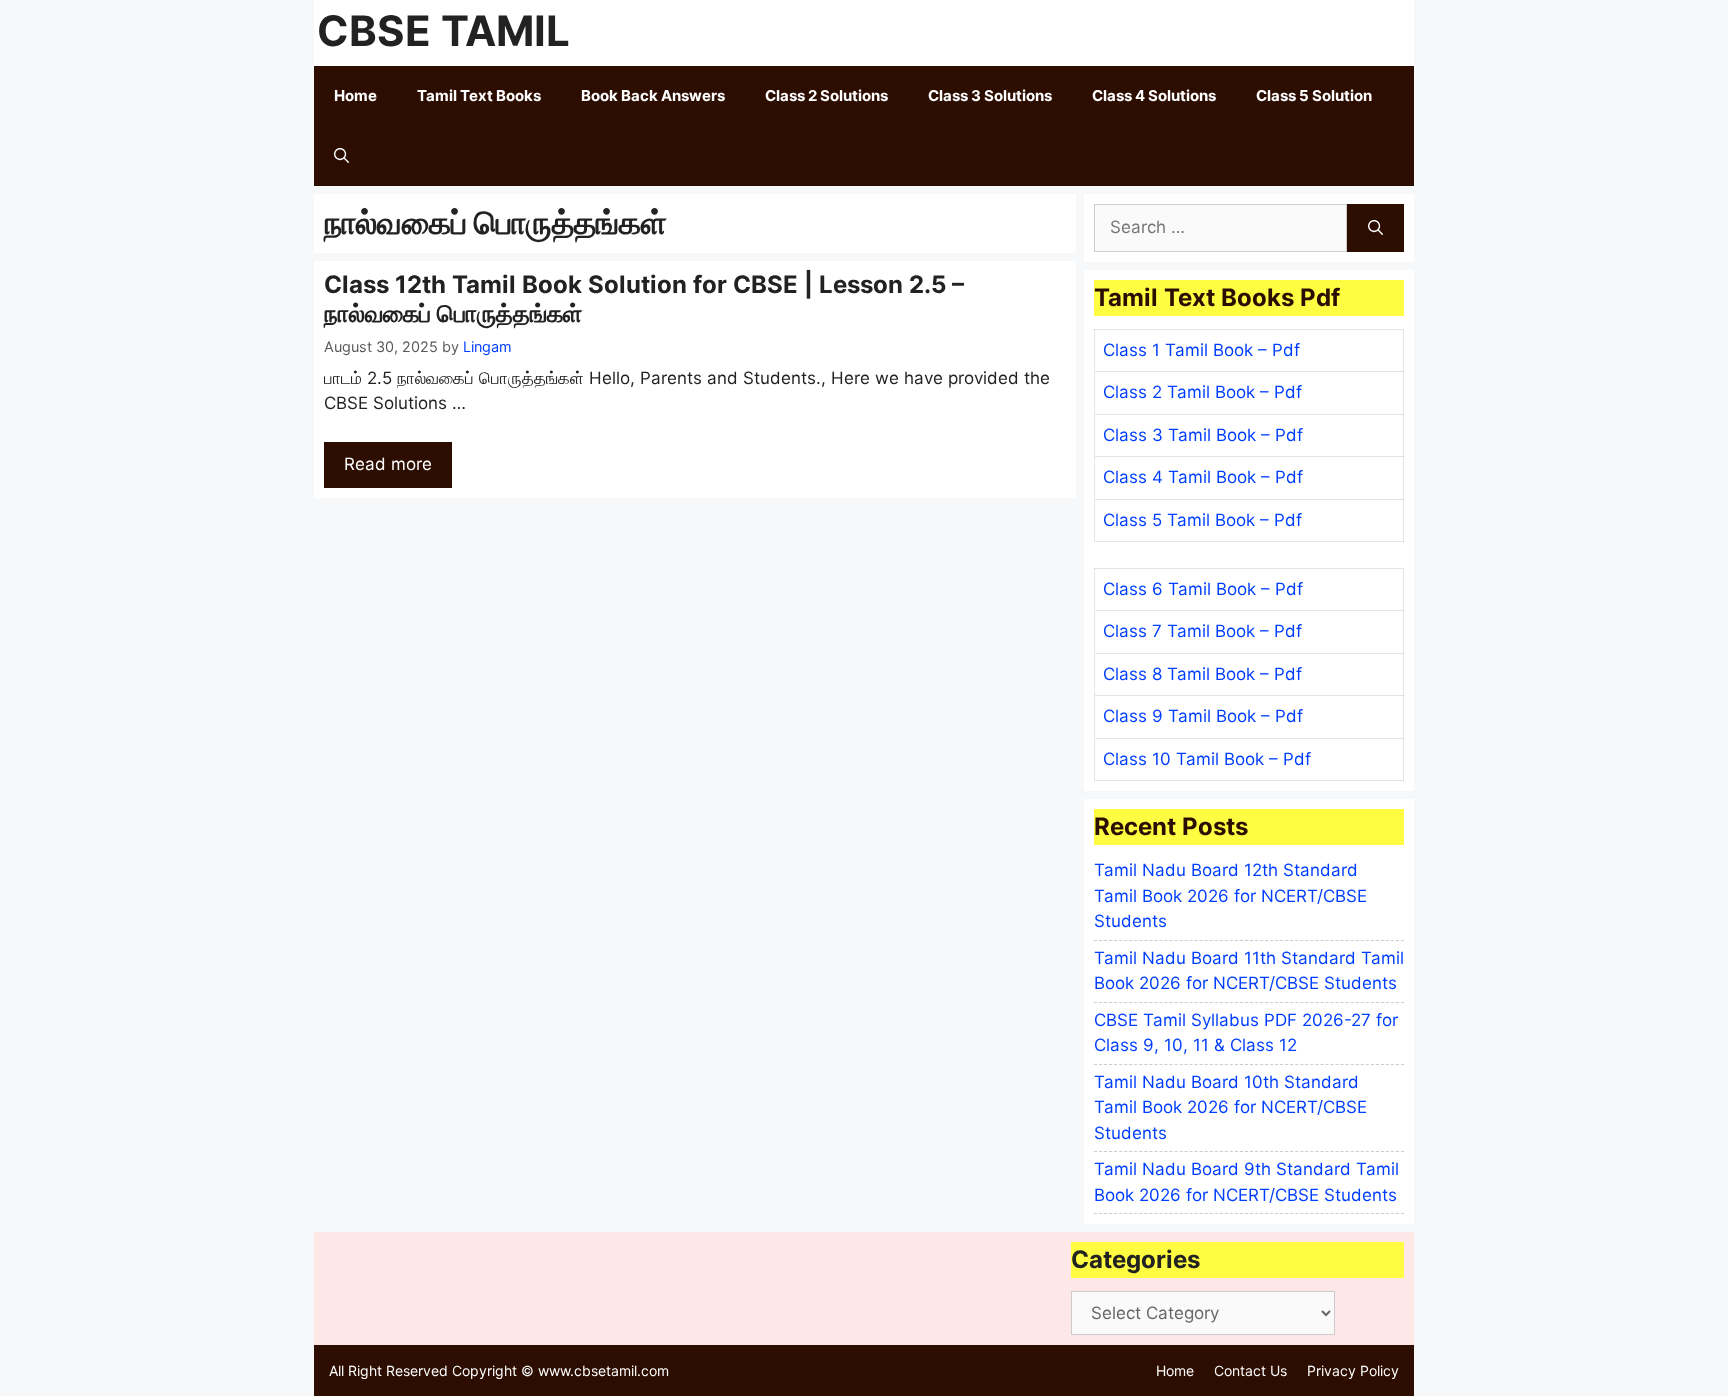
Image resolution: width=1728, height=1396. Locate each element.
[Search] (1375, 228)
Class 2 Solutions (826, 95)
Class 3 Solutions (990, 95)
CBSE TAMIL (443, 30)
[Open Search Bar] (341, 156)
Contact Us (1250, 1370)
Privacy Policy (1353, 1370)
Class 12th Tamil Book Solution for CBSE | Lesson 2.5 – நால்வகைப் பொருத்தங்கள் (644, 299)
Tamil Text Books (479, 95)
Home (355, 95)
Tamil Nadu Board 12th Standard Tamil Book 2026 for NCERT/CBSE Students (1230, 895)
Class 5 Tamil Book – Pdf (1202, 520)
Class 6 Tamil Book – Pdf (1203, 589)
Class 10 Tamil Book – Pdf (1207, 759)
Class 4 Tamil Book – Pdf (1203, 477)
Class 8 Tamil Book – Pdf (1202, 674)
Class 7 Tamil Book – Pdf (1202, 631)
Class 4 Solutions (1154, 95)
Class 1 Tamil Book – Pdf (1201, 350)
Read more (388, 464)
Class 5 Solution (1314, 95)
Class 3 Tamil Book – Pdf (1203, 435)
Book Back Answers (653, 95)
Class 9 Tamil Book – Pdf (1203, 716)
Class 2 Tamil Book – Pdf (1202, 392)
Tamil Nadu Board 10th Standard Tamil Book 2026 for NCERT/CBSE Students (1230, 1107)
